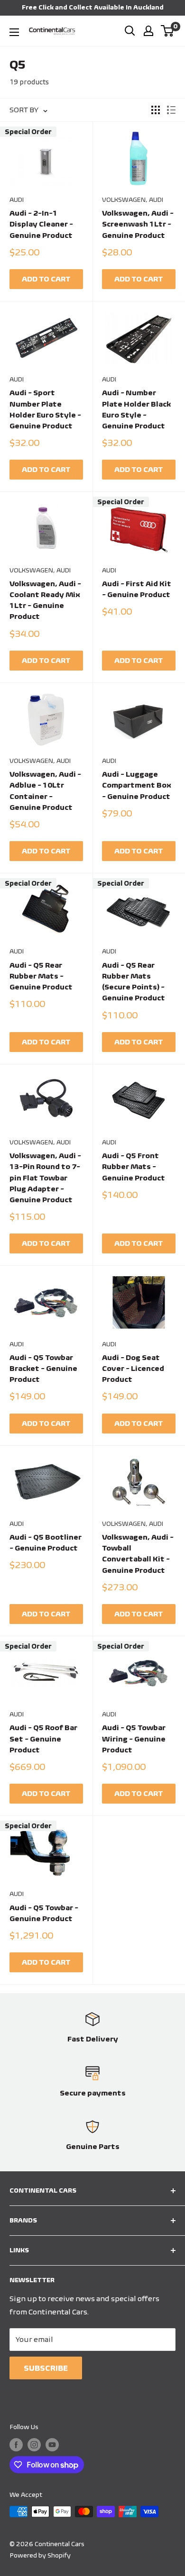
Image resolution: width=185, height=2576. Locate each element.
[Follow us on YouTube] (52, 2444)
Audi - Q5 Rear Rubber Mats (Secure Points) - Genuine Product (134, 982)
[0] (168, 31)
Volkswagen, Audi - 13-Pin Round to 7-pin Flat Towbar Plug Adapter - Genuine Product (45, 1178)
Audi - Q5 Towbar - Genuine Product (44, 1913)
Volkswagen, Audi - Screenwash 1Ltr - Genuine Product (138, 224)
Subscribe (46, 2368)
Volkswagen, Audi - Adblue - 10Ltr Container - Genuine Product (45, 791)
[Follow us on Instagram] (34, 2444)
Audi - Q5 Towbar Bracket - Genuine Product (43, 1369)
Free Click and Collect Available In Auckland (93, 7)
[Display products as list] (171, 110)
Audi (17, 200)
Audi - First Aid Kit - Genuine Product (137, 589)
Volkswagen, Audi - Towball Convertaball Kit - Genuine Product (138, 1554)
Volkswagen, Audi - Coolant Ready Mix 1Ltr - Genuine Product (45, 600)
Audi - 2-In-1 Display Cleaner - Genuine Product (41, 224)
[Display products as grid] (156, 110)
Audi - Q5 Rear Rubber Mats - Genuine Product (41, 976)
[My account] (148, 31)
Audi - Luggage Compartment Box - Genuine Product (137, 785)
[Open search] (130, 31)
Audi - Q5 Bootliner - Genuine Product (46, 1542)
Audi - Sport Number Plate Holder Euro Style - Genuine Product (45, 409)
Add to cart (46, 279)
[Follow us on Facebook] (16, 2444)
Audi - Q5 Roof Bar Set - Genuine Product (43, 1739)
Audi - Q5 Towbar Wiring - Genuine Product (134, 1739)
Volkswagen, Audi (133, 200)
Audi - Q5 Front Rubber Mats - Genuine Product (134, 1167)
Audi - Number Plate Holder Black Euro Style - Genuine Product (136, 409)
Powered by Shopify (40, 2555)
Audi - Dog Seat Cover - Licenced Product (133, 1369)
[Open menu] (14, 32)
